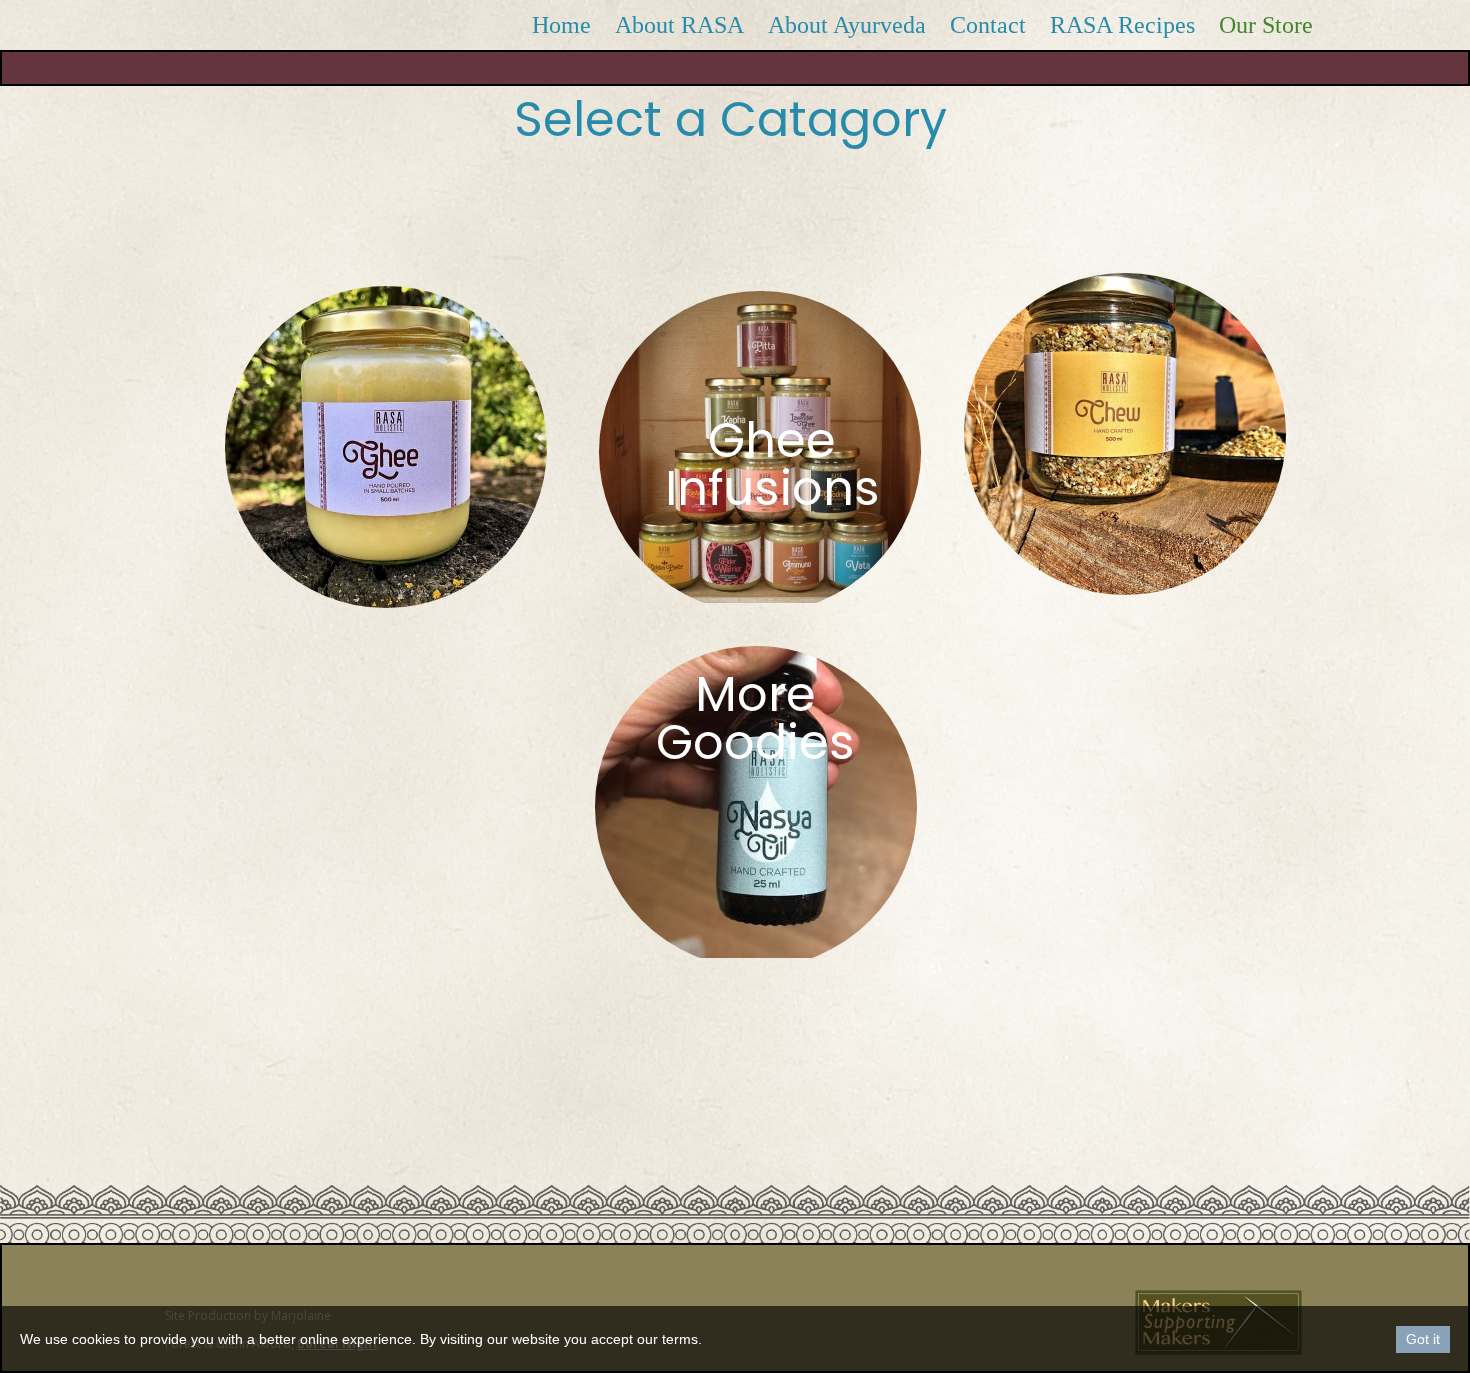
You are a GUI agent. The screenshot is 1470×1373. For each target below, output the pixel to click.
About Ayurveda (847, 25)
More (755, 694)
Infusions (772, 488)
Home (561, 25)
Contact (988, 25)
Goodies (755, 742)
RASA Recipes (1122, 25)
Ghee (772, 440)
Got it (1423, 1339)
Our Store (1266, 25)
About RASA (679, 25)
